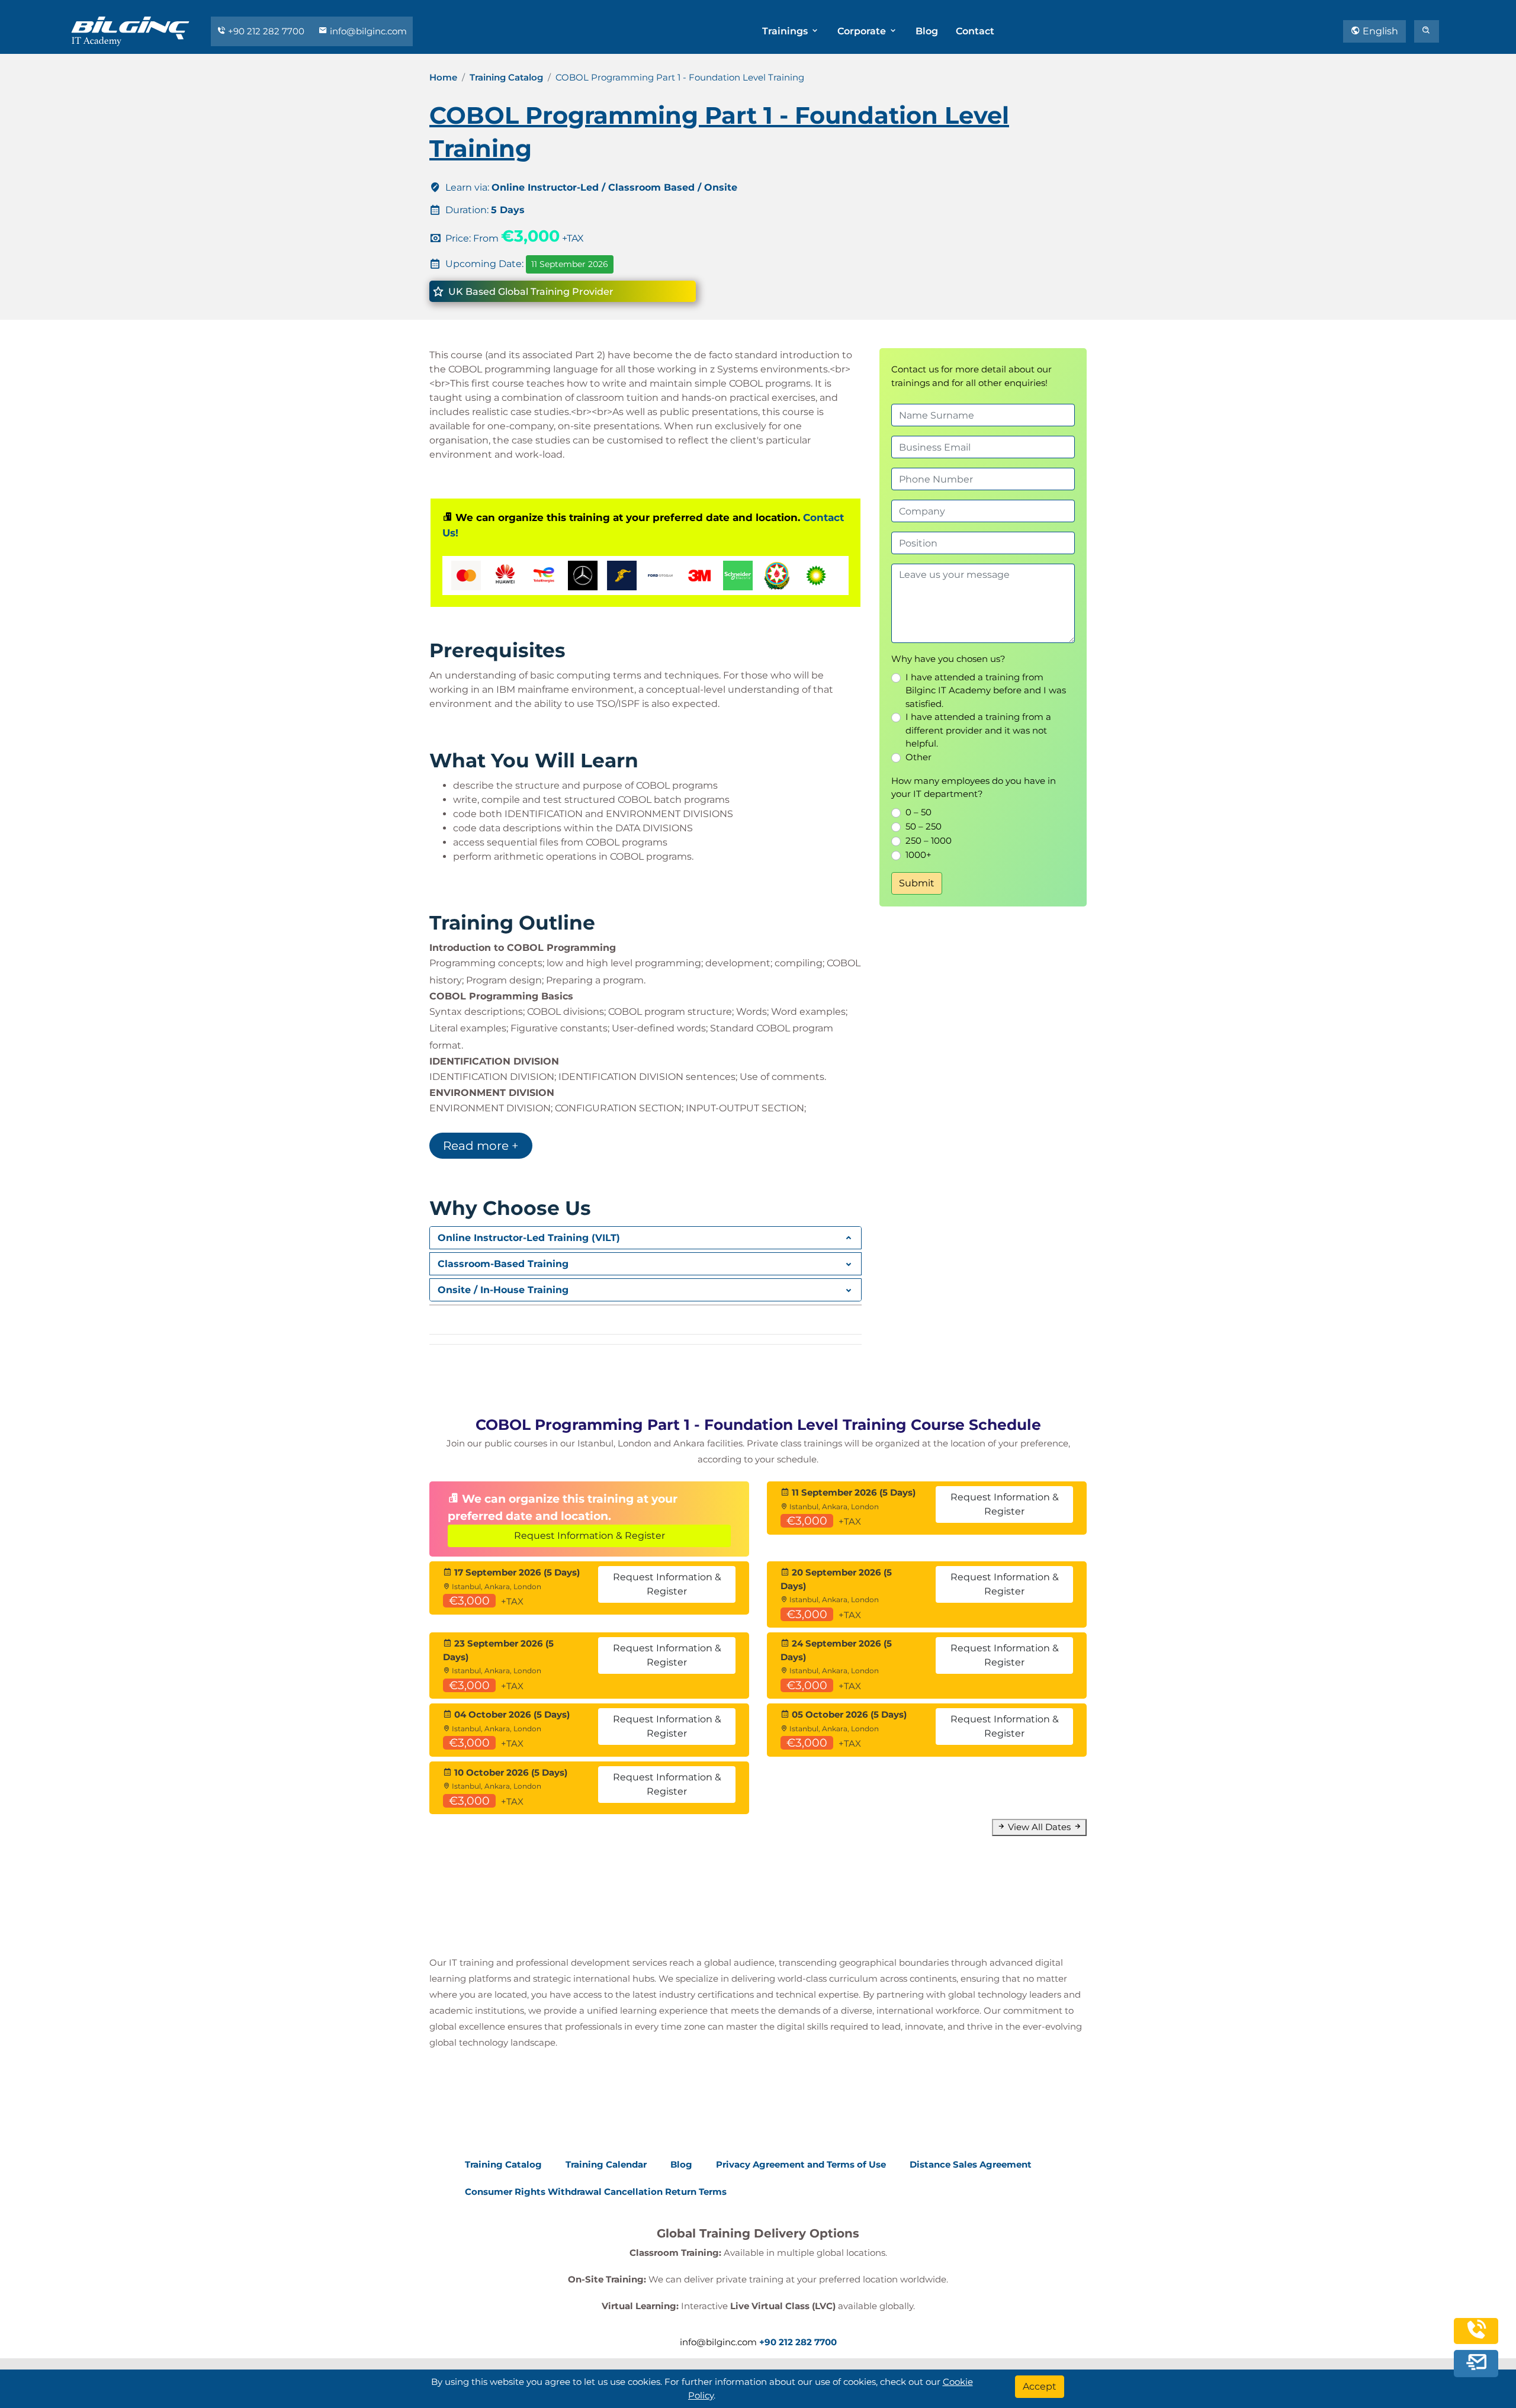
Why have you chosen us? (948, 659)
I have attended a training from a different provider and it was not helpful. (978, 730)
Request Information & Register (590, 1536)
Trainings (786, 31)
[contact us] (1476, 2363)
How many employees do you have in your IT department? (974, 787)
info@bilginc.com (367, 31)
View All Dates (1039, 1827)
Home (443, 77)
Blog (927, 31)
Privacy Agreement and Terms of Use (801, 2164)
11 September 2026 (570, 264)
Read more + (481, 1146)
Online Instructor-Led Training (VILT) (529, 1238)
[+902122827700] (1476, 2336)
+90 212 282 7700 (266, 31)
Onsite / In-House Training (503, 1290)
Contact (975, 31)
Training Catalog (506, 77)
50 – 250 (924, 826)
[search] (1427, 31)
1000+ (918, 855)
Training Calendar (606, 2164)
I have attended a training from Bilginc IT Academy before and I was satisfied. (986, 690)
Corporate (863, 31)
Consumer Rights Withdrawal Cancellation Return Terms (596, 2192)
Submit (917, 883)
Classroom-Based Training (503, 1264)
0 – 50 (918, 812)
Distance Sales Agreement (971, 2164)
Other (918, 757)
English (1379, 31)
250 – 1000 (929, 840)
